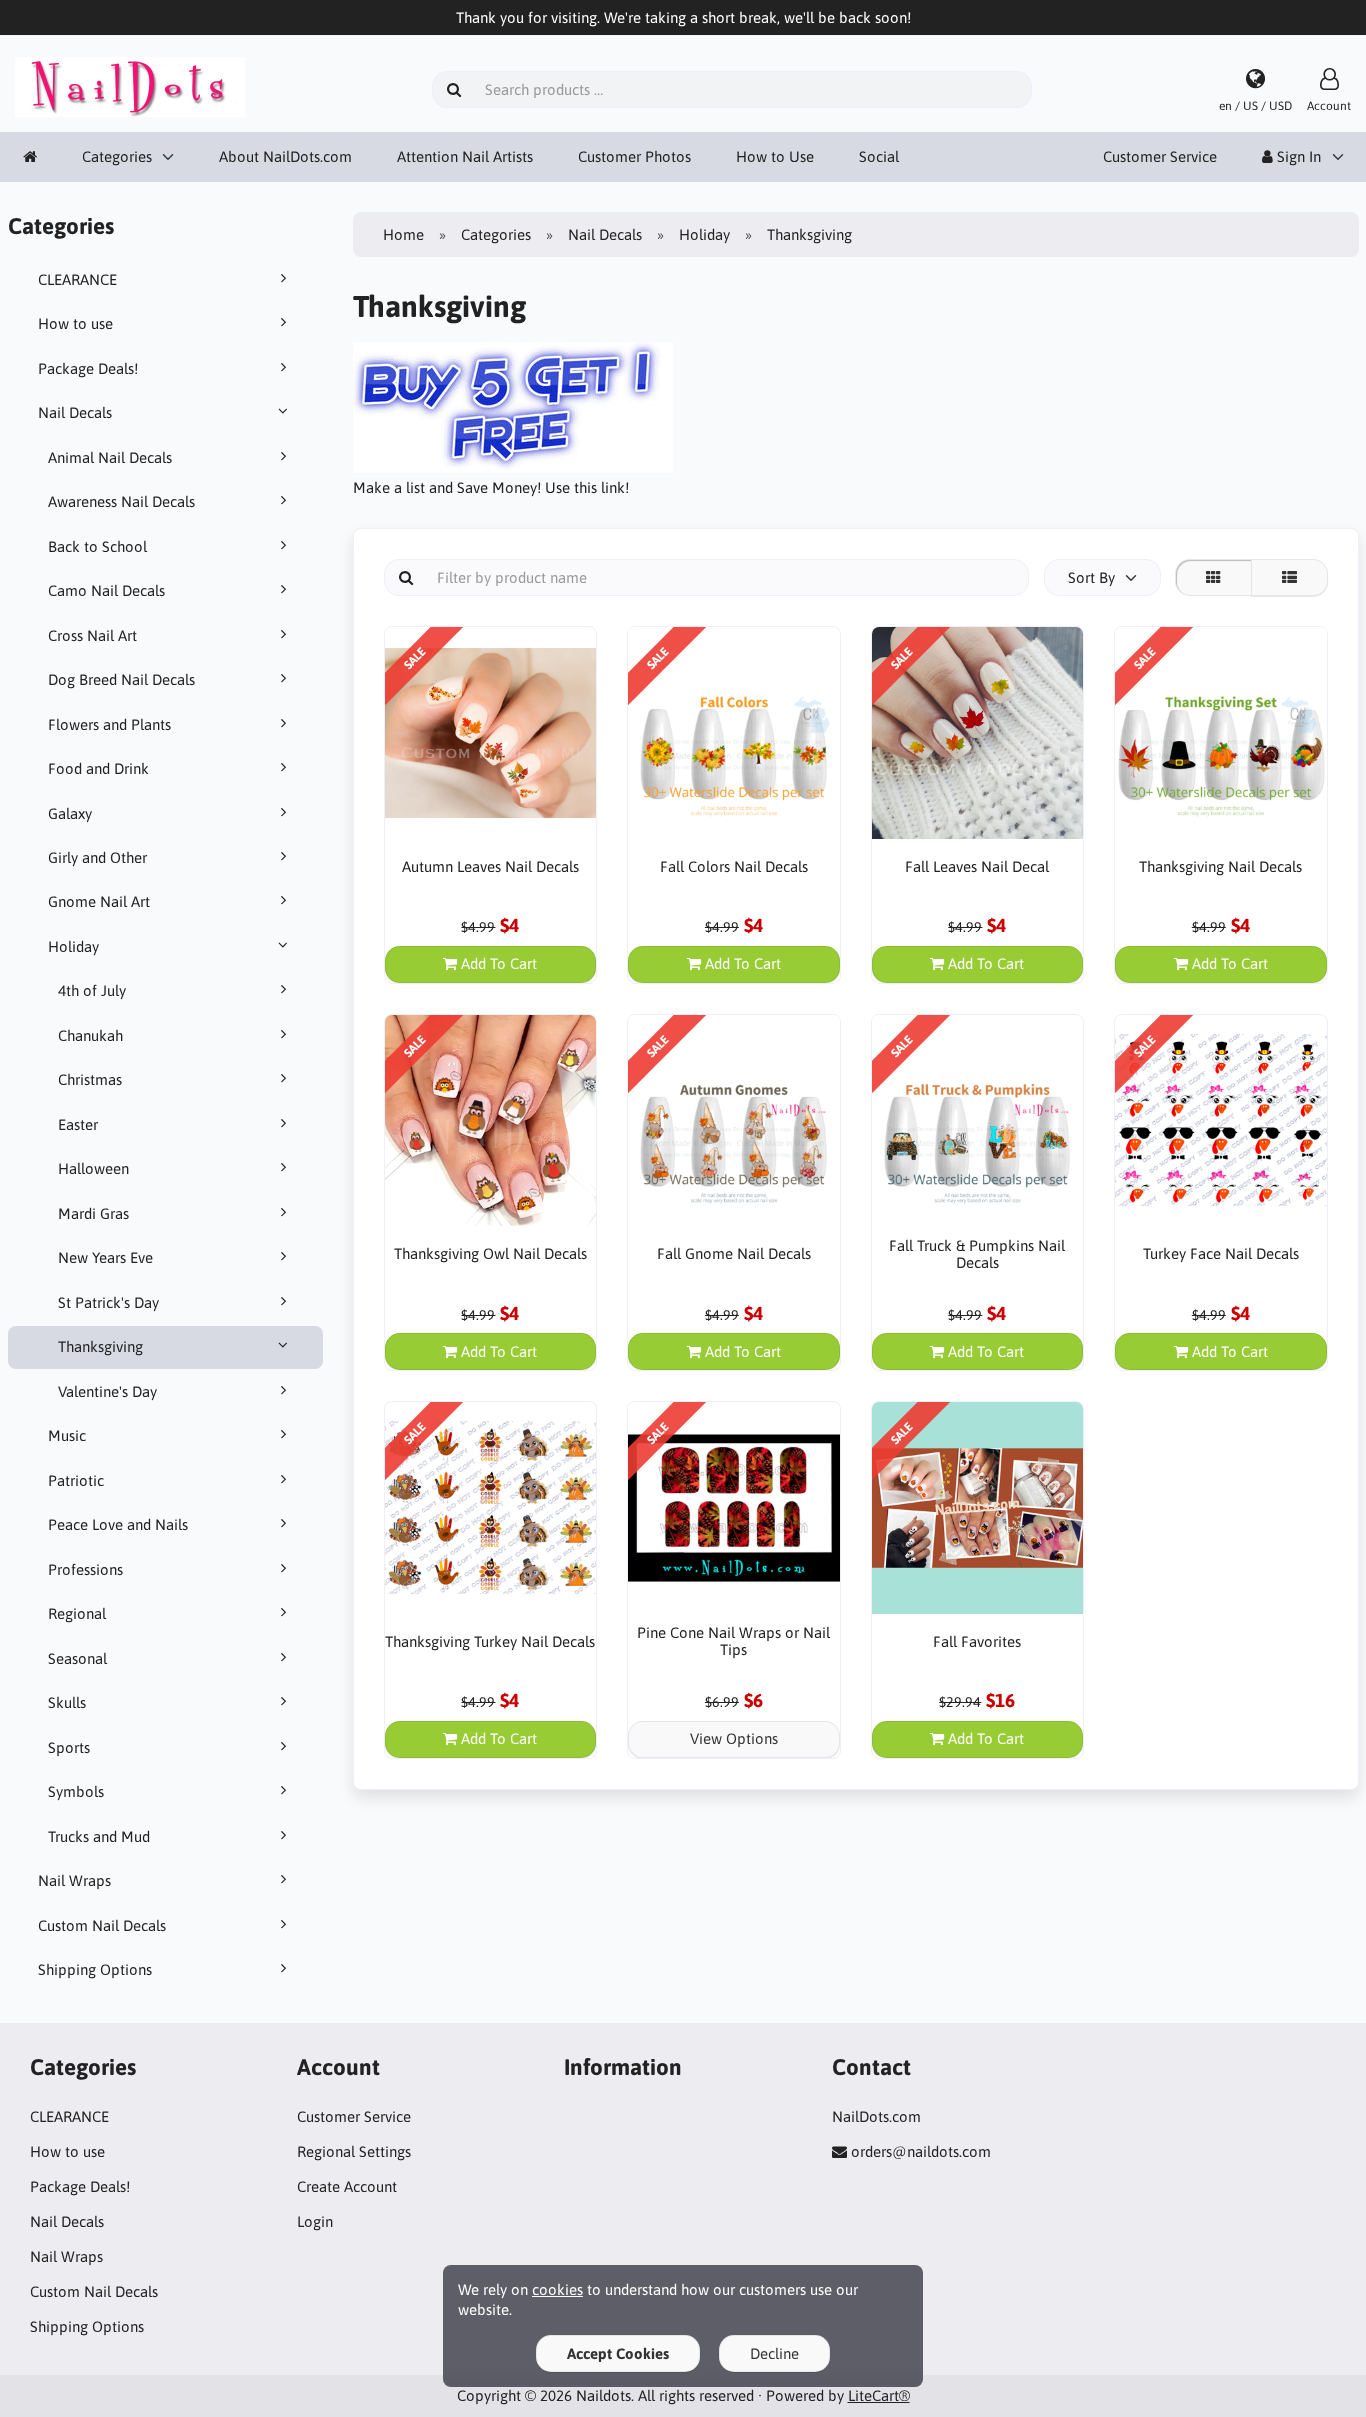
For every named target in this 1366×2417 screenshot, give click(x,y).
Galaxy (70, 813)
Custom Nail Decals (102, 1925)
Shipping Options (95, 1969)
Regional (77, 1613)
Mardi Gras (93, 1213)
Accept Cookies (618, 2353)
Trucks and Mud (99, 1836)
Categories (117, 156)
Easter (78, 1124)
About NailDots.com (285, 156)
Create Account (347, 2186)
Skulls (67, 1702)
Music (67, 1435)
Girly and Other (97, 857)
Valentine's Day (107, 1391)
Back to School (97, 546)
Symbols (76, 1791)
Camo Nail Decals (106, 590)
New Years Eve (105, 1257)
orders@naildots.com (921, 2151)
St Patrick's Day (108, 1302)
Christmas (90, 1079)
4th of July (92, 990)
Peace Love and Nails (118, 1524)
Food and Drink (98, 768)
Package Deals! (88, 368)
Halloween (93, 1168)
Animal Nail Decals (110, 457)
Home (403, 234)
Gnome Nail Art (99, 901)
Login (315, 2221)
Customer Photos (634, 156)
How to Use (775, 156)
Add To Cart (497, 963)
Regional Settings (354, 2151)
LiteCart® (879, 2395)
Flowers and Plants (109, 724)
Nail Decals (75, 412)
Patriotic (76, 1480)
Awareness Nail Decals (121, 501)
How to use (75, 323)
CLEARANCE (77, 279)
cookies (557, 2289)
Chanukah (90, 1035)
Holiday (73, 946)
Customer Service (1160, 156)
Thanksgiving (100, 1346)
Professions (85, 1569)
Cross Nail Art (92, 635)
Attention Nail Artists (465, 156)
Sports (69, 1747)
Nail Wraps (74, 1880)
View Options (734, 1738)
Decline (774, 2353)
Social (879, 156)
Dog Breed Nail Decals (121, 679)
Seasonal (77, 1658)
